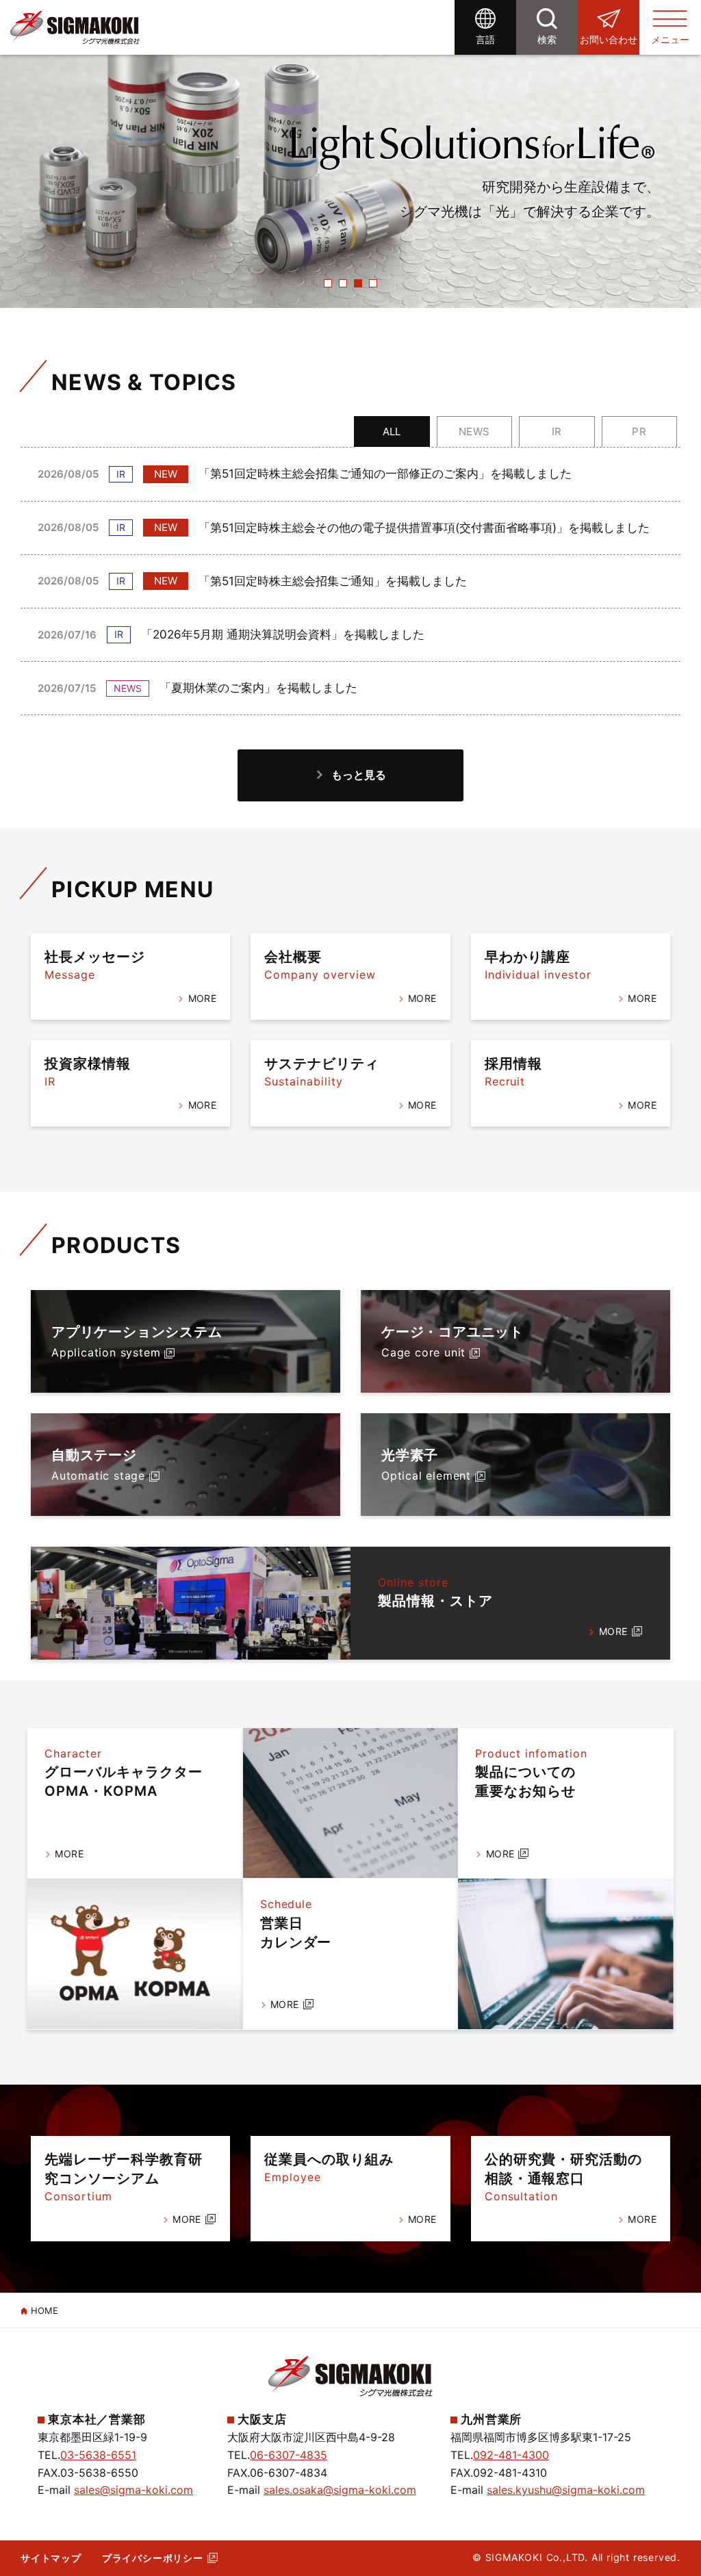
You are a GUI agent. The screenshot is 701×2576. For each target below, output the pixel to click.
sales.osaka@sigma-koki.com (340, 2490)
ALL (392, 432)
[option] (350, 154)
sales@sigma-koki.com (133, 2490)
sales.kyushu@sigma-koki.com (566, 2490)
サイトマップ (51, 2558)
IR (557, 432)
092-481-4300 (511, 2455)
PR (639, 432)
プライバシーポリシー (153, 2558)
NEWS (474, 432)
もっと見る (359, 775)
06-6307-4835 (289, 2455)
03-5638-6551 (98, 2455)
